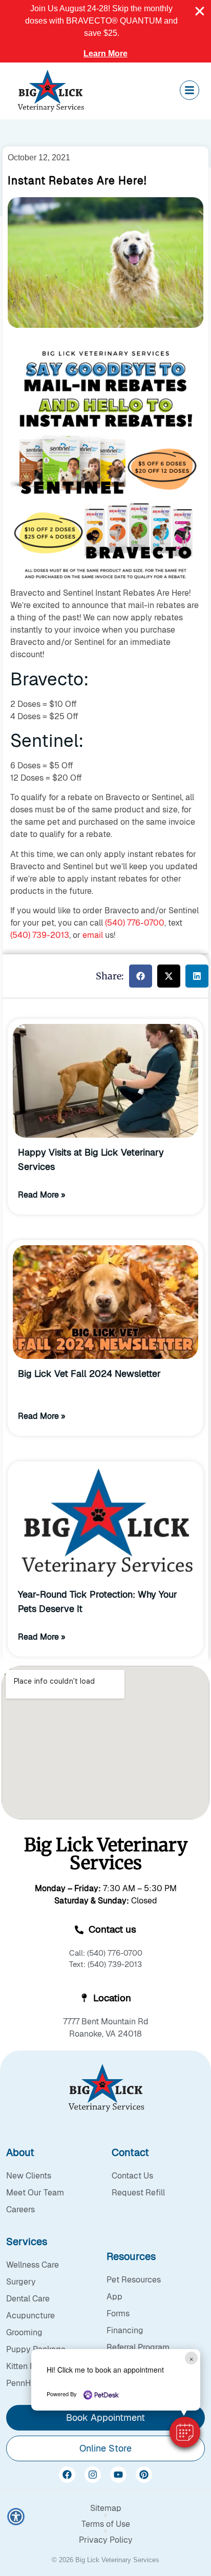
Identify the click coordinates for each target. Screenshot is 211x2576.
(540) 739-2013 (40, 935)
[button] (185, 2432)
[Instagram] (93, 2475)
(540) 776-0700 (135, 923)
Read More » (42, 1195)
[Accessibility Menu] (16, 2517)
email (93, 935)
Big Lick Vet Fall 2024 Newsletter (89, 1374)
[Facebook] (67, 2475)
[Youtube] (118, 2475)
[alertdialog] (105, 31)
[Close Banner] (200, 11)
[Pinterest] (144, 2475)
